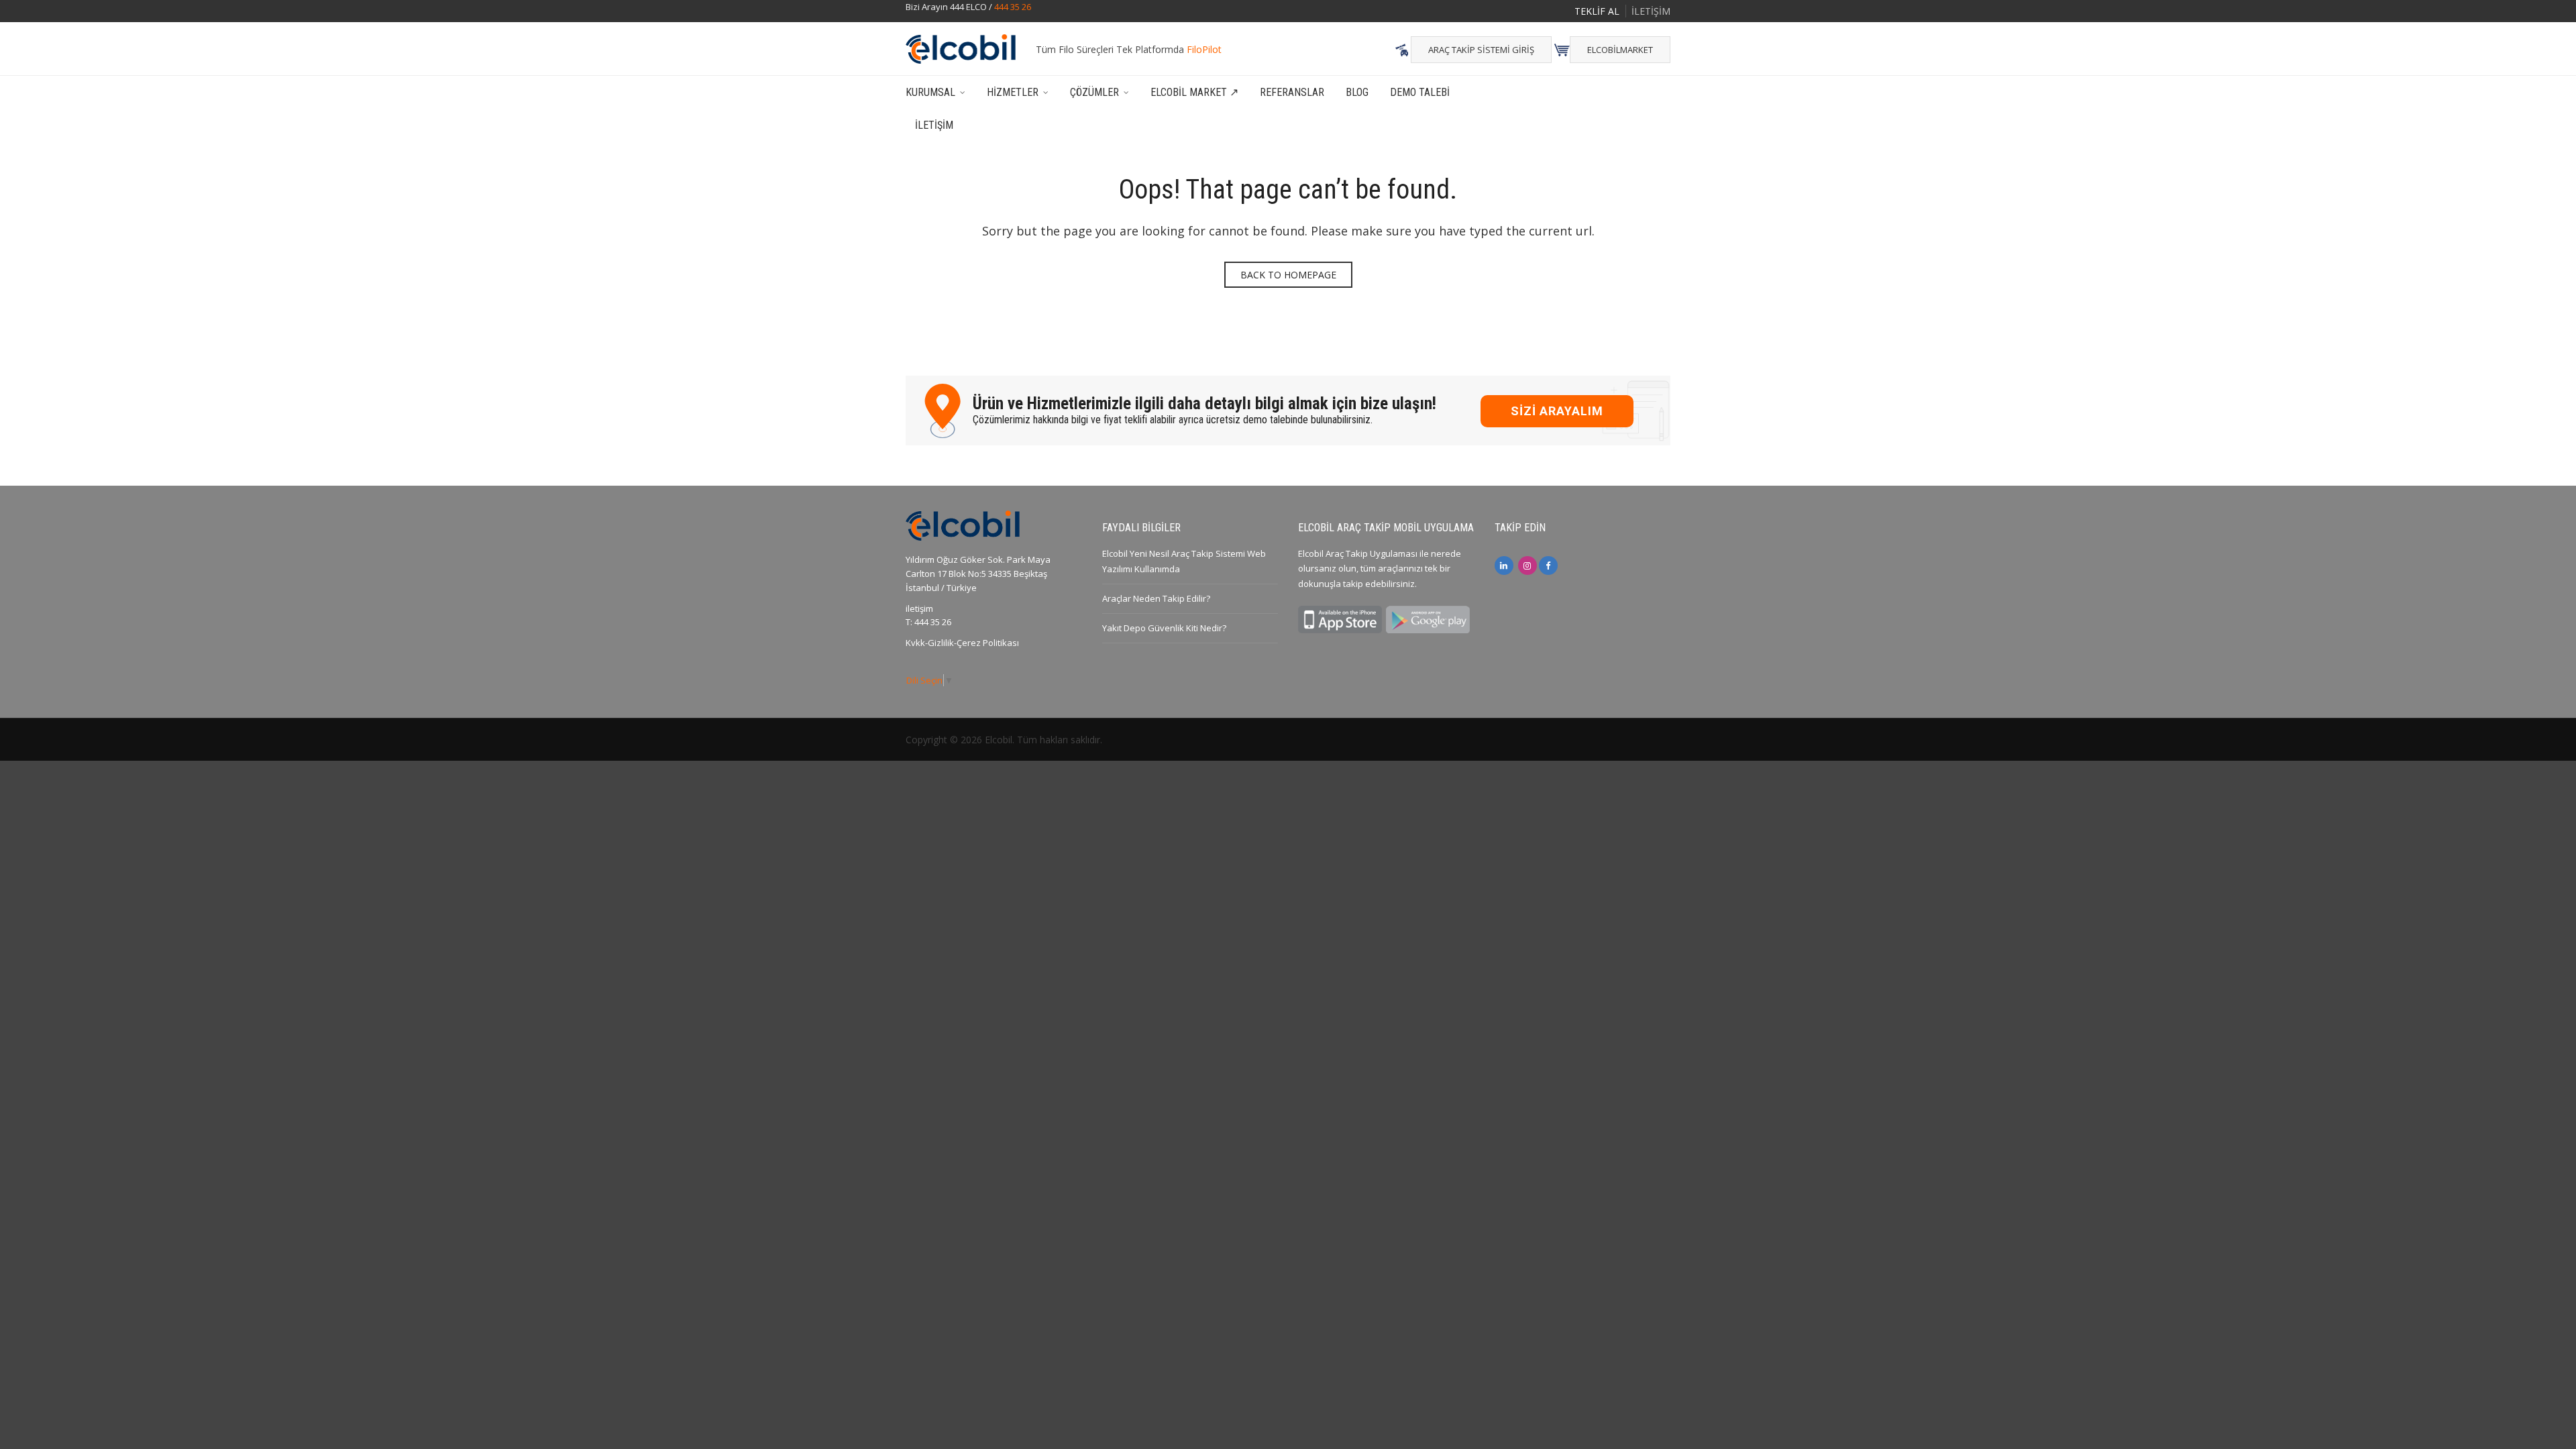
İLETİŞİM (1651, 11)
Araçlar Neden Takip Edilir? (1156, 598)
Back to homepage (1288, 275)
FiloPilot (1204, 49)
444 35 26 (1013, 7)
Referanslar (1292, 92)
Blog (1357, 92)
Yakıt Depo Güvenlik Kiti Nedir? (1164, 628)
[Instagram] (1527, 566)
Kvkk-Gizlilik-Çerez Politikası (962, 643)
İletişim (934, 125)
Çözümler (1094, 92)
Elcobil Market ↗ (1194, 92)
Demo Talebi (1420, 92)
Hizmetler (1013, 92)
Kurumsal (930, 92)
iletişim (919, 608)
